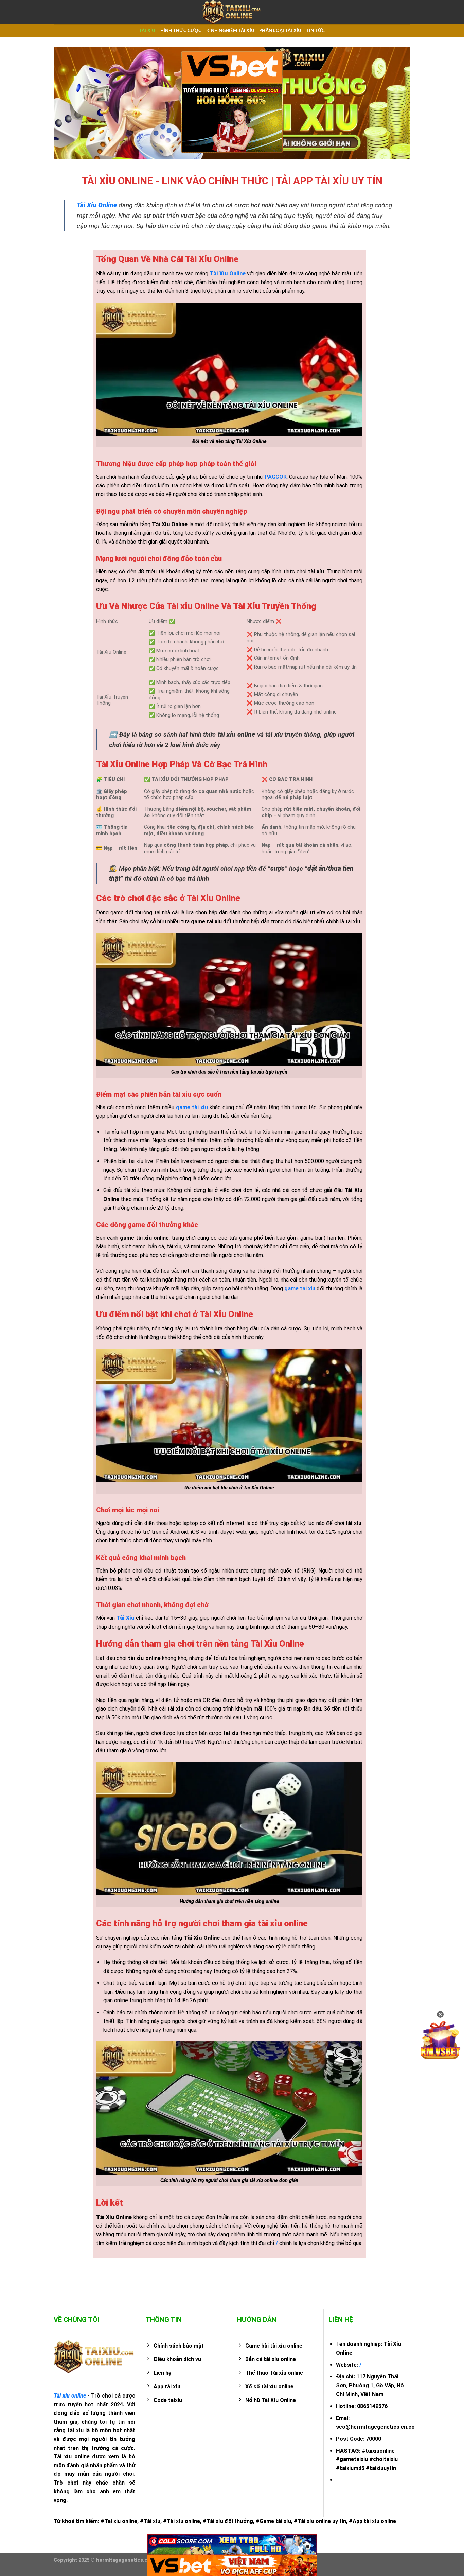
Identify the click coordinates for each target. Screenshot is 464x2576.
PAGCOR (276, 477)
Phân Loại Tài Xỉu (280, 31)
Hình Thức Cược (181, 31)
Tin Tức (315, 31)
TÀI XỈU (147, 31)
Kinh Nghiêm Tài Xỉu (230, 31)
